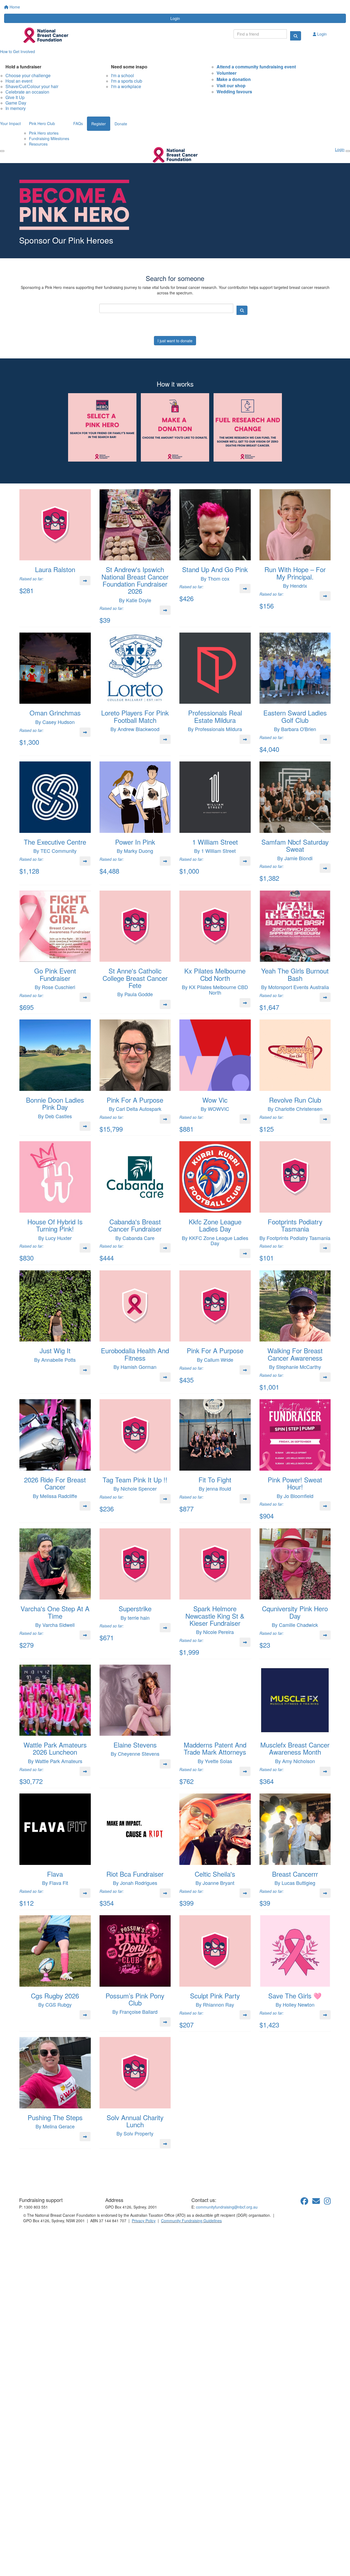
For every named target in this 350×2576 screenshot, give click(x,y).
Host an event (19, 81)
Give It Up (15, 97)
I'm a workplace (126, 86)
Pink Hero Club (42, 123)
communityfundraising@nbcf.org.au (227, 2207)
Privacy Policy (144, 2221)
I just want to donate (175, 341)
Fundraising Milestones (49, 138)
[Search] (296, 36)
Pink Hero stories (44, 133)
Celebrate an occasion (27, 92)
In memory (16, 108)
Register (99, 124)
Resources (38, 144)
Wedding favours (234, 92)
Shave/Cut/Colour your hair (32, 86)
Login (175, 18)
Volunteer (227, 73)
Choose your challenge (28, 75)
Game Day (16, 103)
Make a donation (234, 79)
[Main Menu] (2, 151)
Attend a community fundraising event (256, 67)
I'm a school (122, 75)
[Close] (348, 151)
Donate (121, 124)
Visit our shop (231, 86)
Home (14, 7)
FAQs (78, 123)
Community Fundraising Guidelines (191, 2221)
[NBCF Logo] (51, 2181)
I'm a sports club (127, 81)
